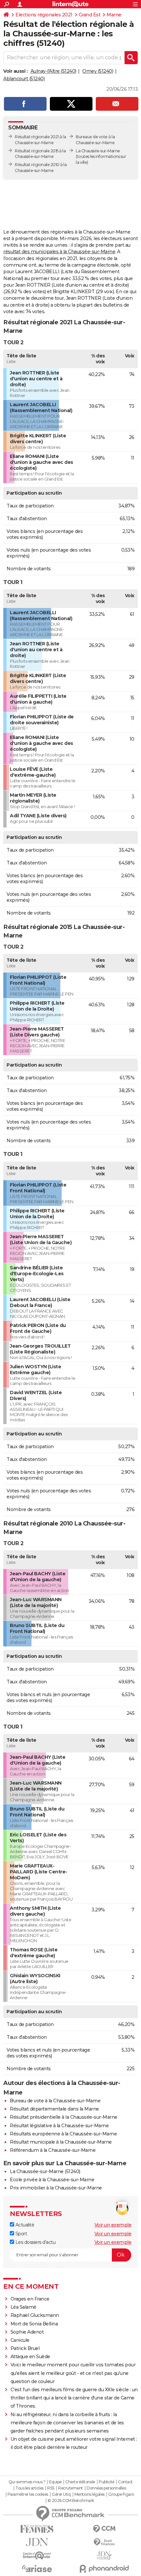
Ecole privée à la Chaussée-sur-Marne (52, 2180)
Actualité (24, 2225)
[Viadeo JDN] (104, 2556)
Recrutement (70, 2488)
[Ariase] (37, 2568)
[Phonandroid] (104, 2569)
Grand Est (90, 15)
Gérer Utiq (61, 2494)
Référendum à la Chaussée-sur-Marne (53, 2150)
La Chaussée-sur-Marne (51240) (45, 2171)
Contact (125, 2482)
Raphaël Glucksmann (35, 2315)
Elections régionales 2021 (44, 15)
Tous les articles (30, 2488)
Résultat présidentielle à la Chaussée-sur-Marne (64, 2117)
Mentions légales (90, 2494)
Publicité (107, 2482)
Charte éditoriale (80, 2482)
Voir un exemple (113, 2225)
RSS (51, 2488)
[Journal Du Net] (37, 2542)
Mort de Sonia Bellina (34, 2324)
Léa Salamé (23, 2307)
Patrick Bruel (25, 2348)
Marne (114, 15)
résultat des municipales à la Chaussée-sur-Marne (59, 252)
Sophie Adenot (27, 2332)
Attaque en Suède (30, 2357)
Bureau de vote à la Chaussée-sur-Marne (55, 2101)
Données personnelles (106, 2488)
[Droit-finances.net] (104, 2542)
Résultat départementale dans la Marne (54, 2109)
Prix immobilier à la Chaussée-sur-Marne (56, 2188)
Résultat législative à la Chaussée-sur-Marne (59, 2126)
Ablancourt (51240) (24, 79)
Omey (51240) (98, 71)
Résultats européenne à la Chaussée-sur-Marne (63, 2134)
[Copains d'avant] (37, 2556)
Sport (20, 2234)
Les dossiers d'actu (35, 2242)
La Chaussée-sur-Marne (98, 151)
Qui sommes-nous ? (27, 2482)
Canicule (20, 2340)
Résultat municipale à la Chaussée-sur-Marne (61, 2142)
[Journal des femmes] (37, 2529)
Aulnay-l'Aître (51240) (53, 71)
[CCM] (104, 2529)
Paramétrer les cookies (28, 2494)
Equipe (55, 2482)
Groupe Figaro (121, 2494)
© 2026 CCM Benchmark (71, 2501)
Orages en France (30, 2299)
